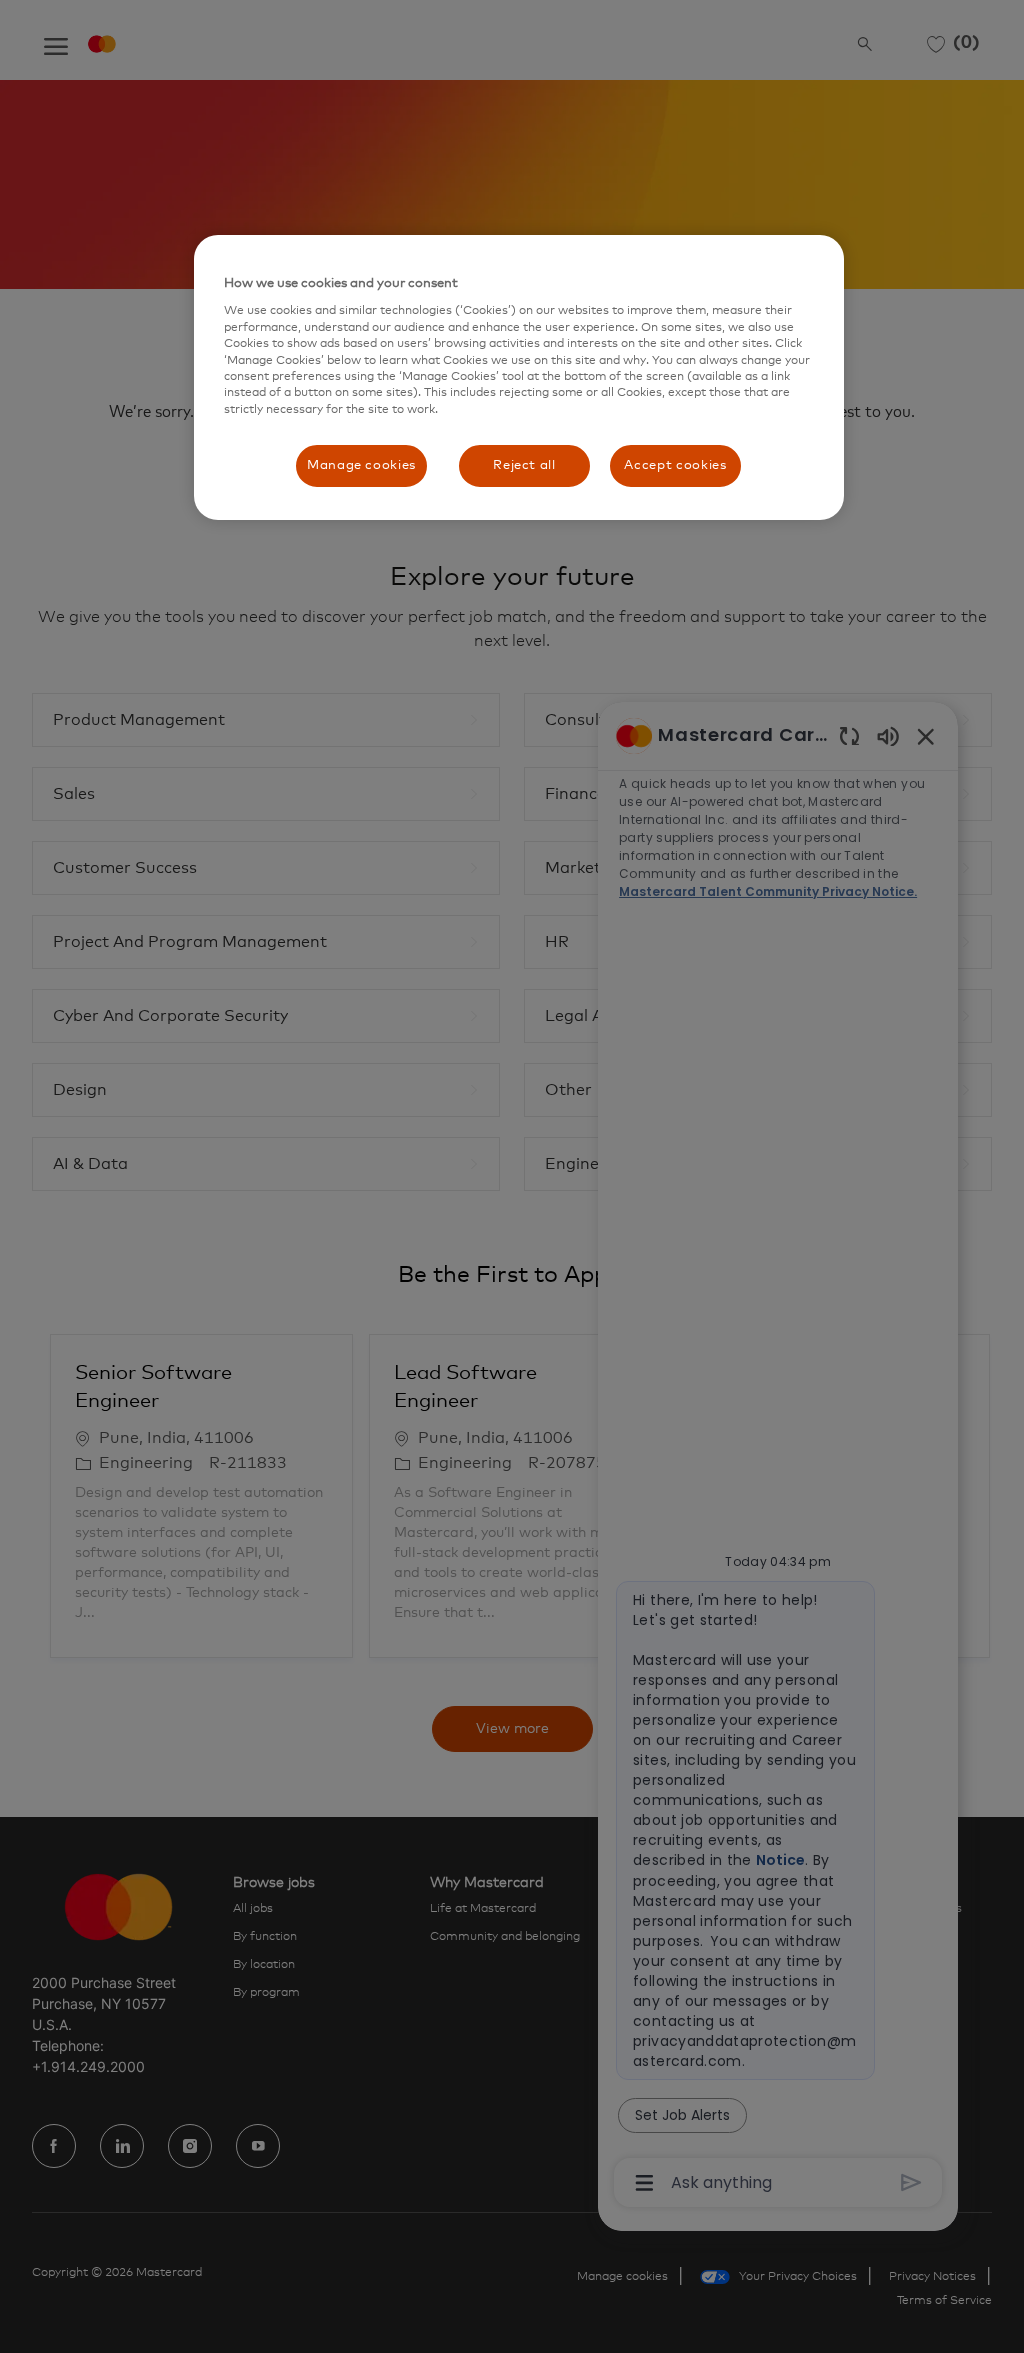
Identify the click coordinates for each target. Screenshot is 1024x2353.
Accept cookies (675, 465)
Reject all (524, 465)
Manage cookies (361, 465)
